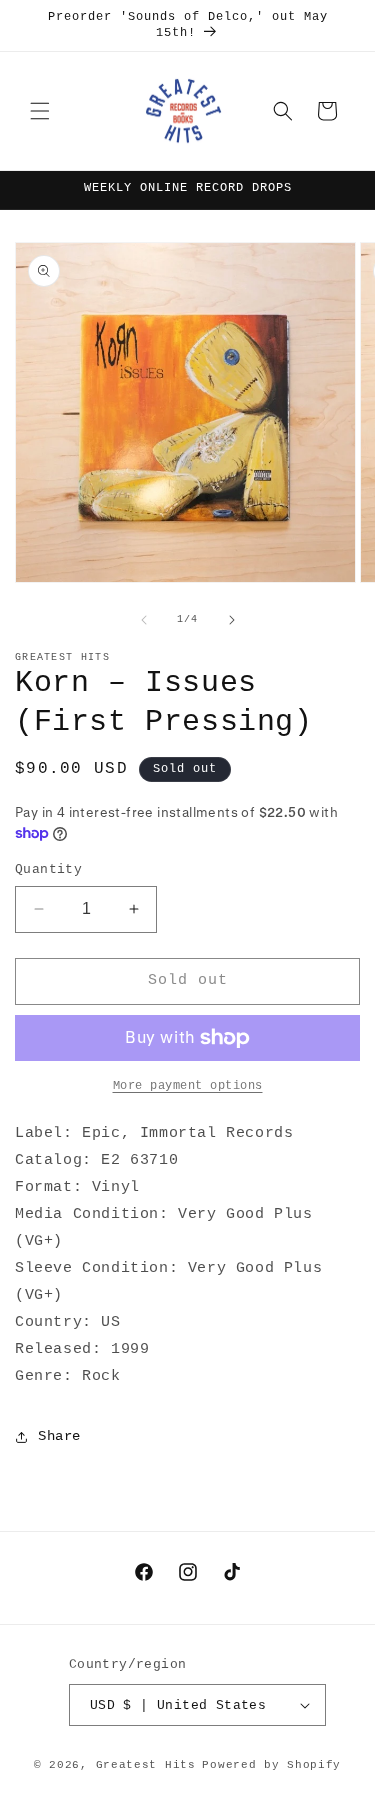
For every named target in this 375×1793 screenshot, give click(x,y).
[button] (40, 111)
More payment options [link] (188, 1086)
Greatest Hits (146, 1765)
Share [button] (59, 1436)
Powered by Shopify (271, 1765)
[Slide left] (144, 620)
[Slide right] (232, 620)
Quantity (48, 869)
